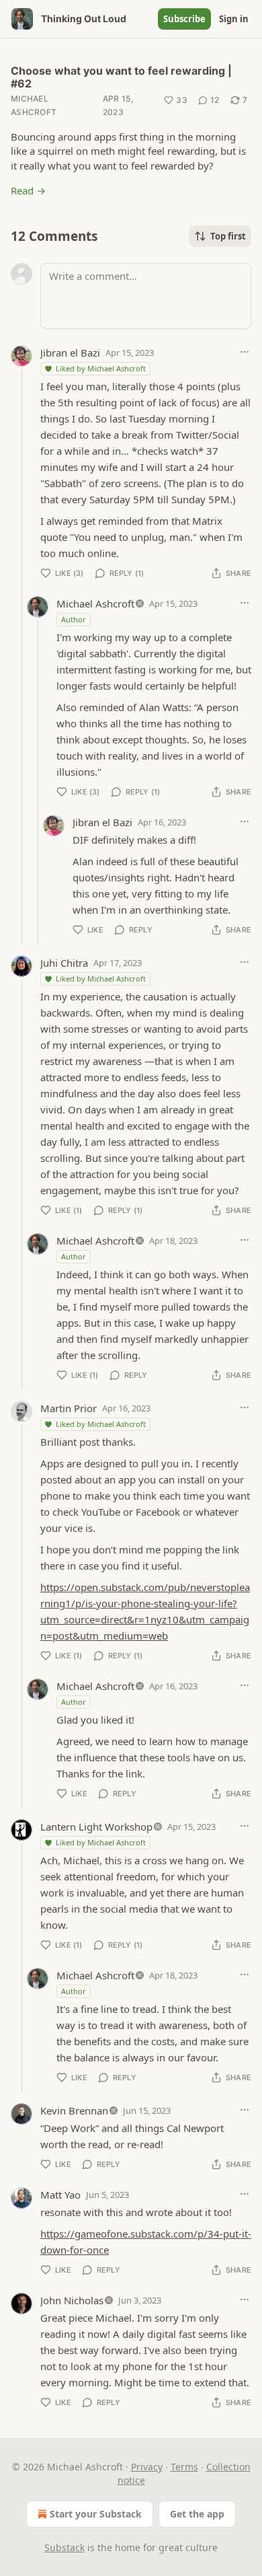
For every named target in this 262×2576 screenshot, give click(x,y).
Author (74, 619)
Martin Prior (69, 1408)
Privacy (147, 2467)
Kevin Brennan (74, 2110)
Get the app (197, 2514)
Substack (64, 2547)
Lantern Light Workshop (96, 1827)
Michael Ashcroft (34, 105)
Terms (184, 2467)
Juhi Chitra (64, 963)
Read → (28, 190)
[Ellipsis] (245, 352)
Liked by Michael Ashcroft (101, 368)
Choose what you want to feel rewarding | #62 (121, 77)
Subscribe (184, 19)
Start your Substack (96, 2514)
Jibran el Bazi (70, 353)
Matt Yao (60, 2195)
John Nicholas (72, 2300)
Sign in (234, 19)
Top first (228, 236)
